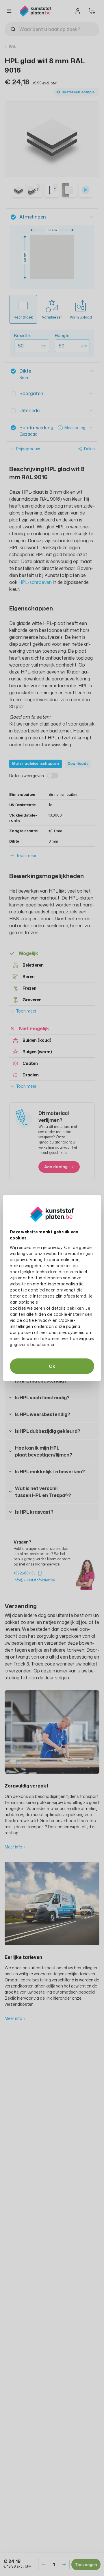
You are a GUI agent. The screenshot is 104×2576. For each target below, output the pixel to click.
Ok (52, 1366)
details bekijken (68, 1308)
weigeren (36, 1308)
